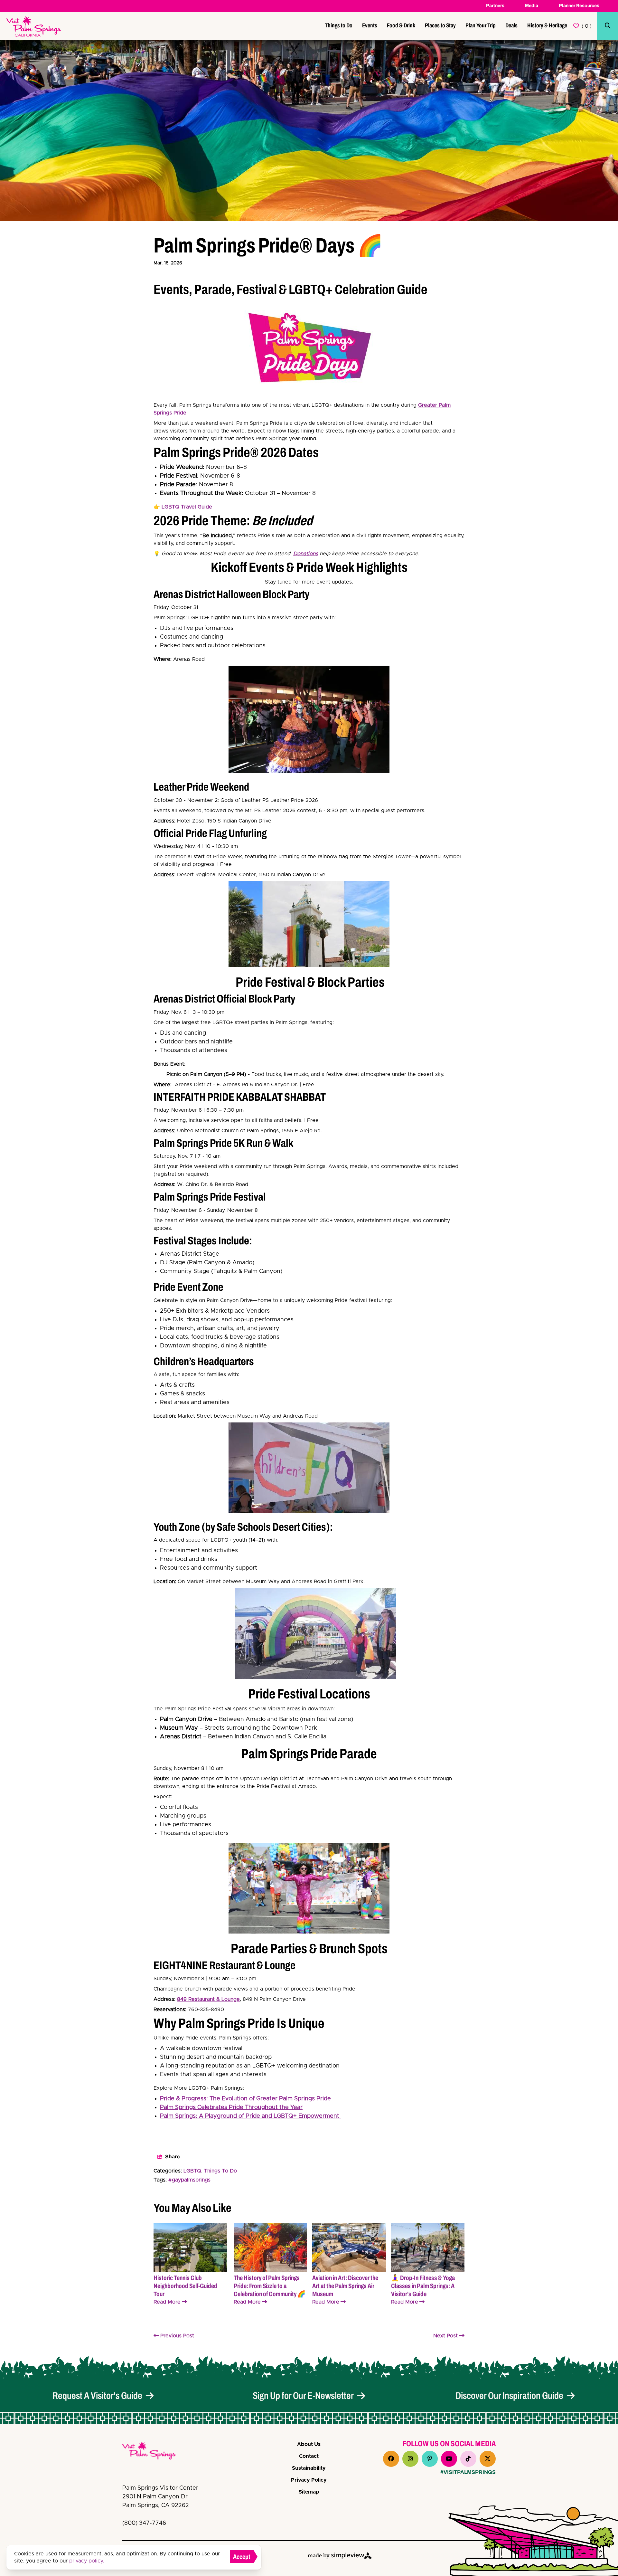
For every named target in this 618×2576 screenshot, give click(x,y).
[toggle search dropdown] (608, 26)
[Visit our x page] (488, 2459)
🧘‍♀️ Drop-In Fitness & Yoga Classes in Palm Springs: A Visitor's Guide (423, 2286)
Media (532, 6)
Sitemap (309, 2492)
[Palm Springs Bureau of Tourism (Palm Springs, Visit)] (34, 26)
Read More (167, 2302)
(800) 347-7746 (144, 2523)
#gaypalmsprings (189, 2180)
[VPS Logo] (154, 2452)
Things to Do (339, 25)
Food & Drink (401, 25)
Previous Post (176, 2336)
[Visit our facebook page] (391, 2459)
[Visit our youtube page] (449, 2459)
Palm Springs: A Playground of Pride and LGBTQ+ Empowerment (250, 2116)
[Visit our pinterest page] (430, 2459)
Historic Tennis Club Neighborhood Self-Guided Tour (185, 2286)
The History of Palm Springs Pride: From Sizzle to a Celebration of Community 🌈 (270, 2286)
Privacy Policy (309, 2480)
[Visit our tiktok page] (468, 2459)
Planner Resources (579, 6)
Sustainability (309, 2468)
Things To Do (220, 2171)
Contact (309, 2456)
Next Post (446, 2336)
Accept (242, 2557)
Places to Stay (440, 25)
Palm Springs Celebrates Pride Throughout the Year (231, 2107)
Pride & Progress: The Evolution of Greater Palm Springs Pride (246, 2099)
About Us (309, 2444)
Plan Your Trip (481, 25)
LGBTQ (192, 2171)
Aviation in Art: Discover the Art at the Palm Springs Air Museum (345, 2286)
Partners (495, 6)
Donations (306, 554)
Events (370, 25)
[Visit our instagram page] (410, 2459)
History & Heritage (547, 25)
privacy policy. (87, 2561)
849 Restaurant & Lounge (208, 1999)
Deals (511, 25)
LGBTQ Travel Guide (187, 507)
